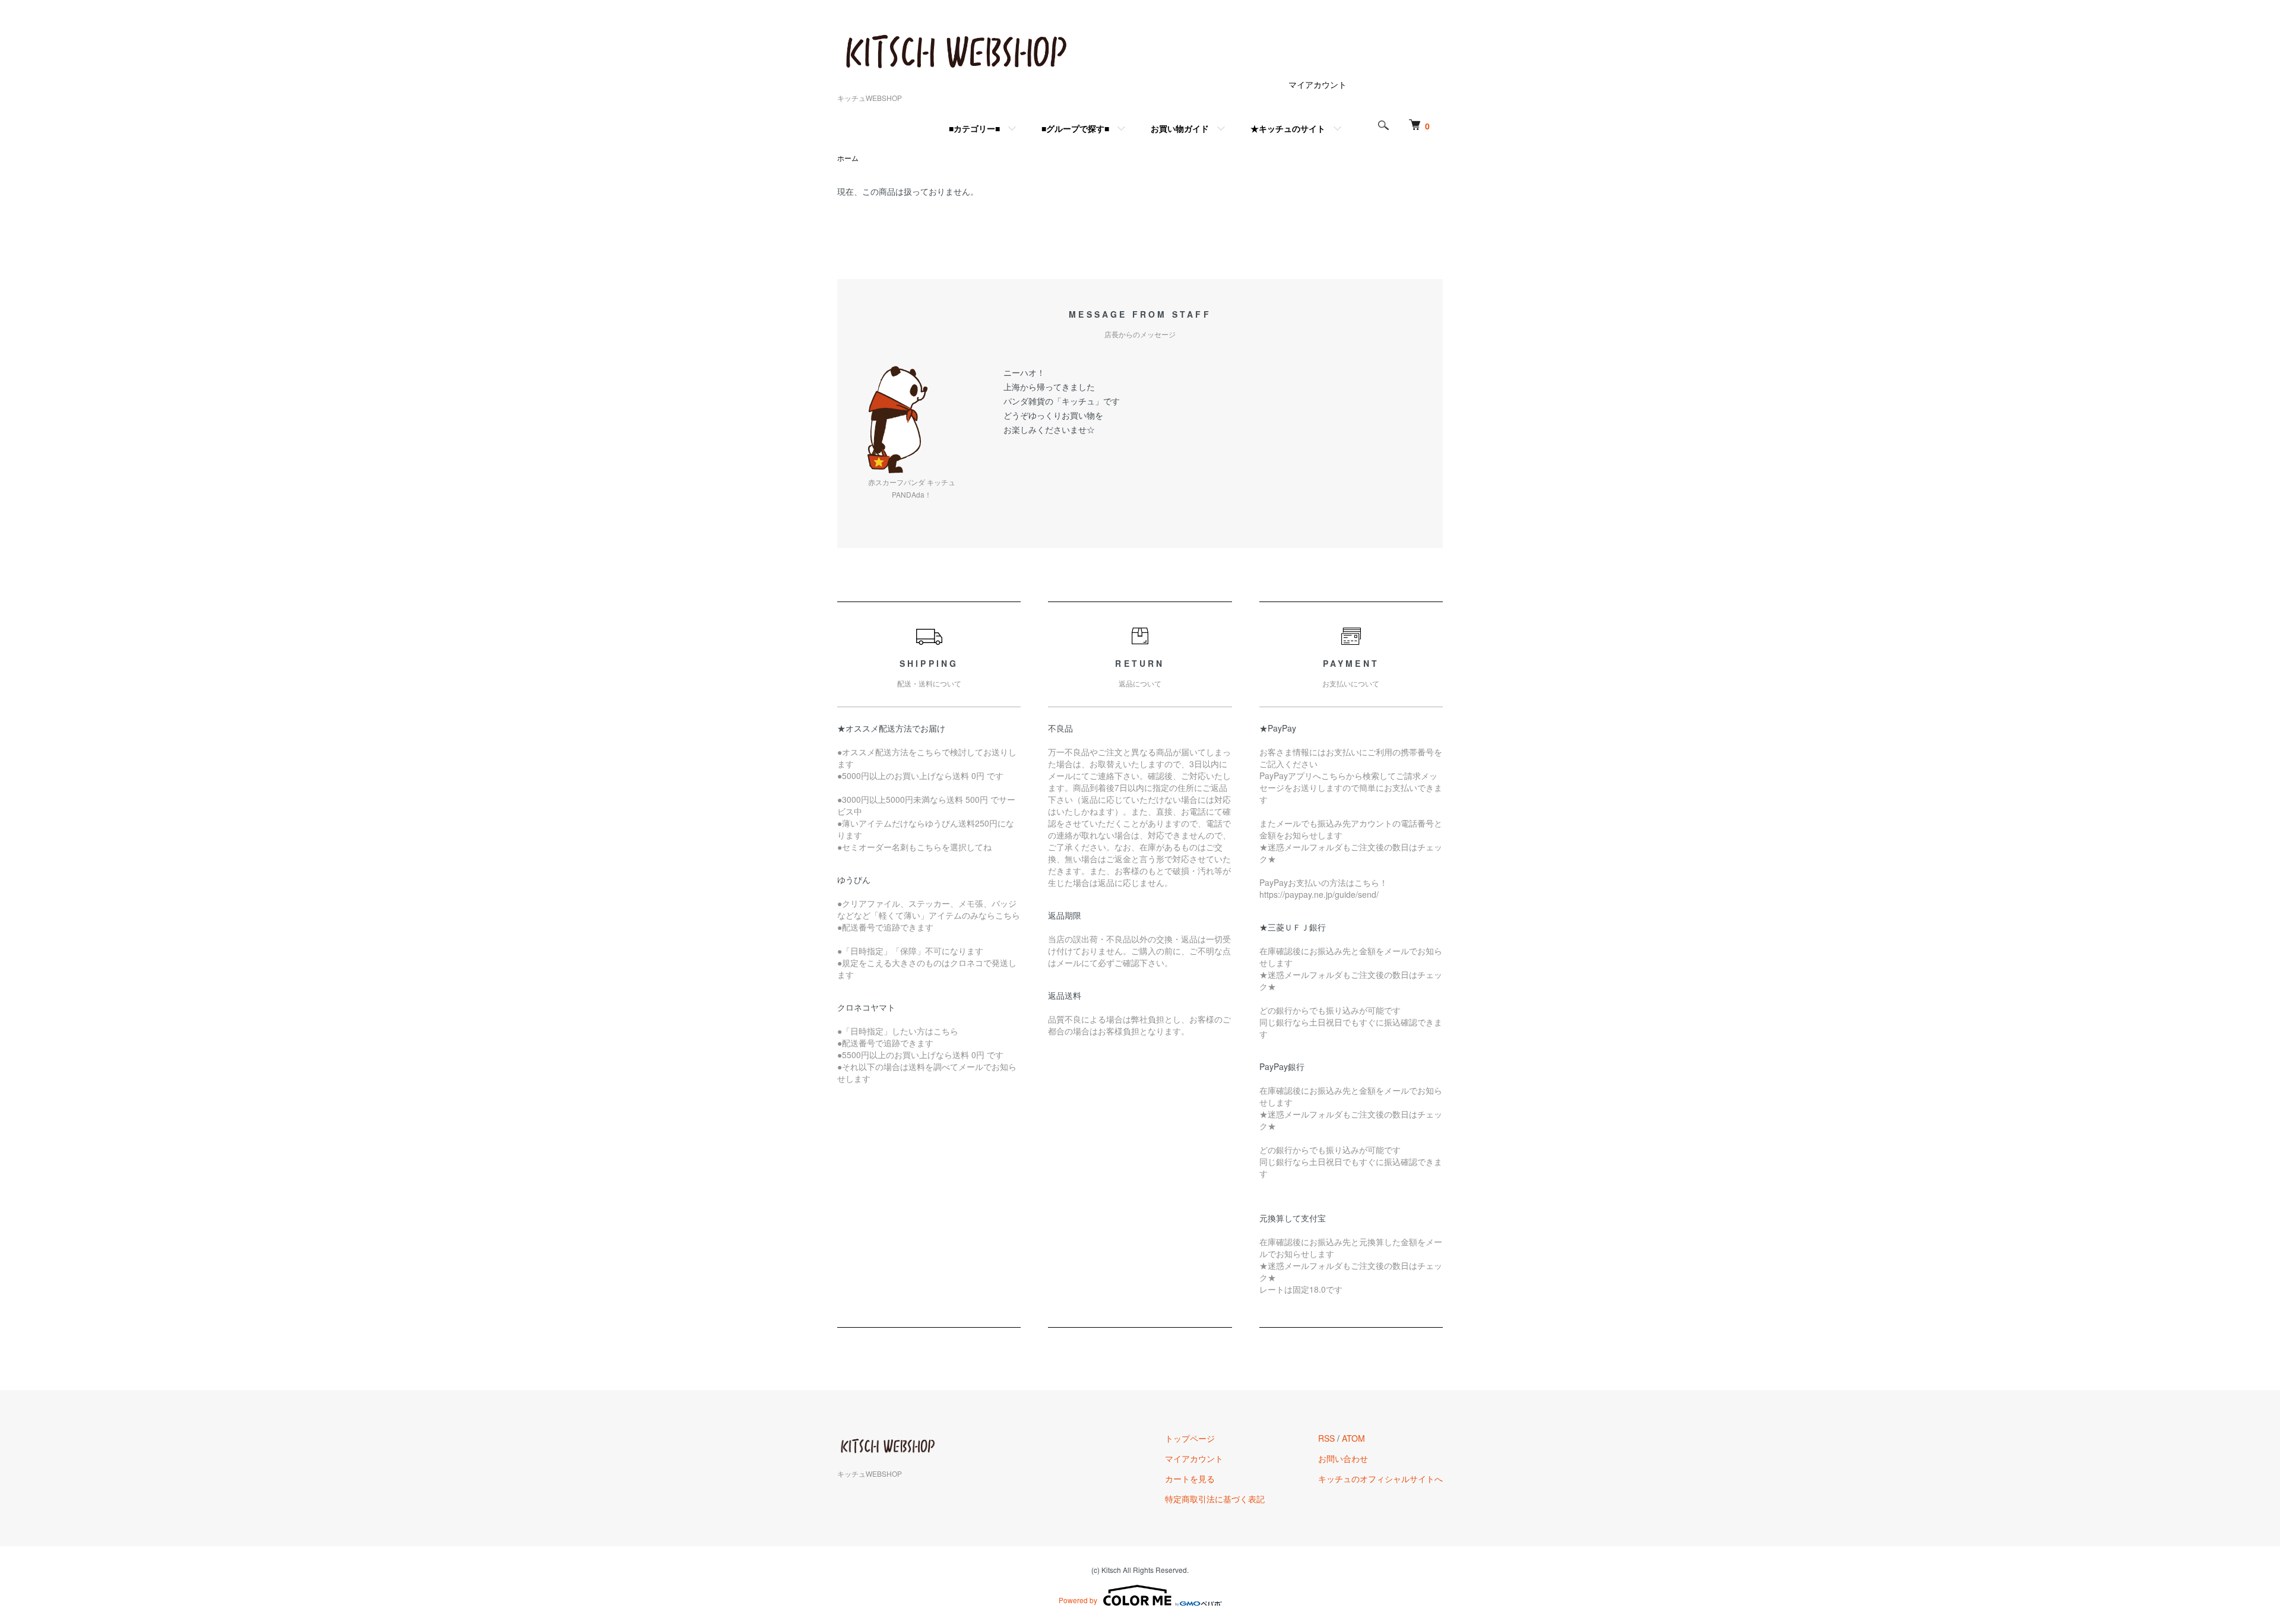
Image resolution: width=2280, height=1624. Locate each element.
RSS (1326, 1438)
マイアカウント (1318, 84)
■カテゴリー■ (974, 128)
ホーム (848, 158)
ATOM (1353, 1438)
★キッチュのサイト (1288, 128)
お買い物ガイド (1180, 128)
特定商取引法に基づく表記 (1215, 1499)
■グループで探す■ (1075, 128)
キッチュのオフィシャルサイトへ (1380, 1479)
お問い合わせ (1343, 1458)
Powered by (1078, 1600)
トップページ (1190, 1438)
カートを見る (1190, 1479)
